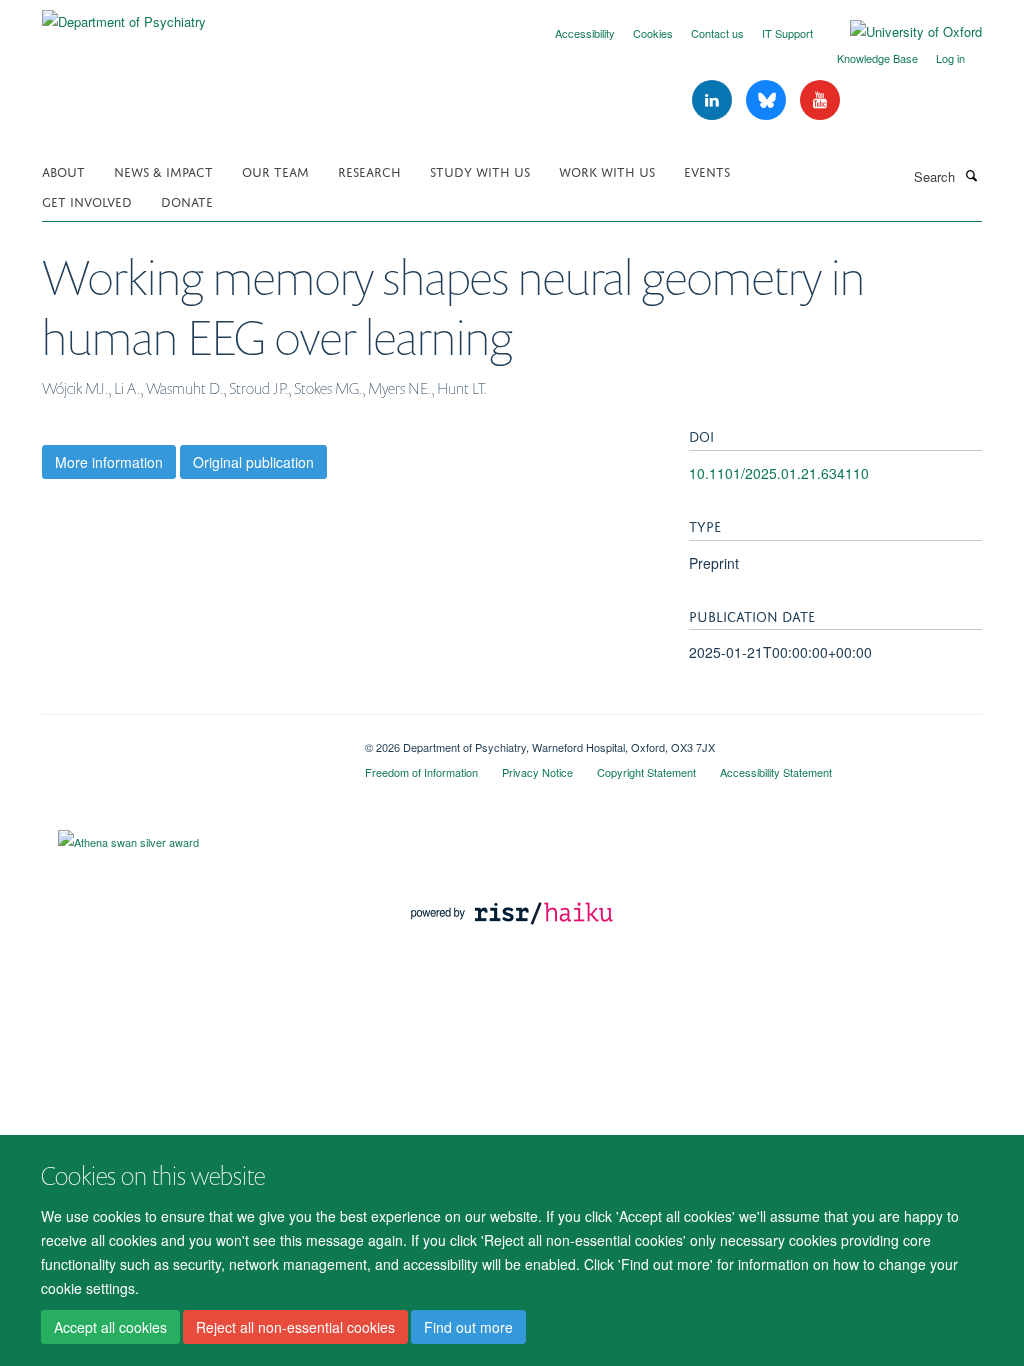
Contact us (717, 33)
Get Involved (87, 200)
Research (369, 170)
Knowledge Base (877, 58)
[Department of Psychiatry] (124, 14)
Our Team (275, 170)
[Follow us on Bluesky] (768, 100)
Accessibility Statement (776, 772)
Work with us (607, 170)
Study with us (480, 170)
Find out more (468, 1327)
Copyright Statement (646, 772)
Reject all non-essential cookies (295, 1327)
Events (707, 170)
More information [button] (109, 462)
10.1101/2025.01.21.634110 (779, 473)
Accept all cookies (110, 1327)
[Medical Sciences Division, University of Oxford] (188, 740)
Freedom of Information (421, 772)
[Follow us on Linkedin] (714, 100)
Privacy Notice (537, 772)
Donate (187, 200)
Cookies (653, 33)
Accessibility (585, 33)
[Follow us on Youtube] (820, 100)
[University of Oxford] (901, 32)
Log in (950, 58)
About (63, 170)
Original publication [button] (253, 462)
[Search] (971, 175)
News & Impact (163, 170)
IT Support (787, 33)
